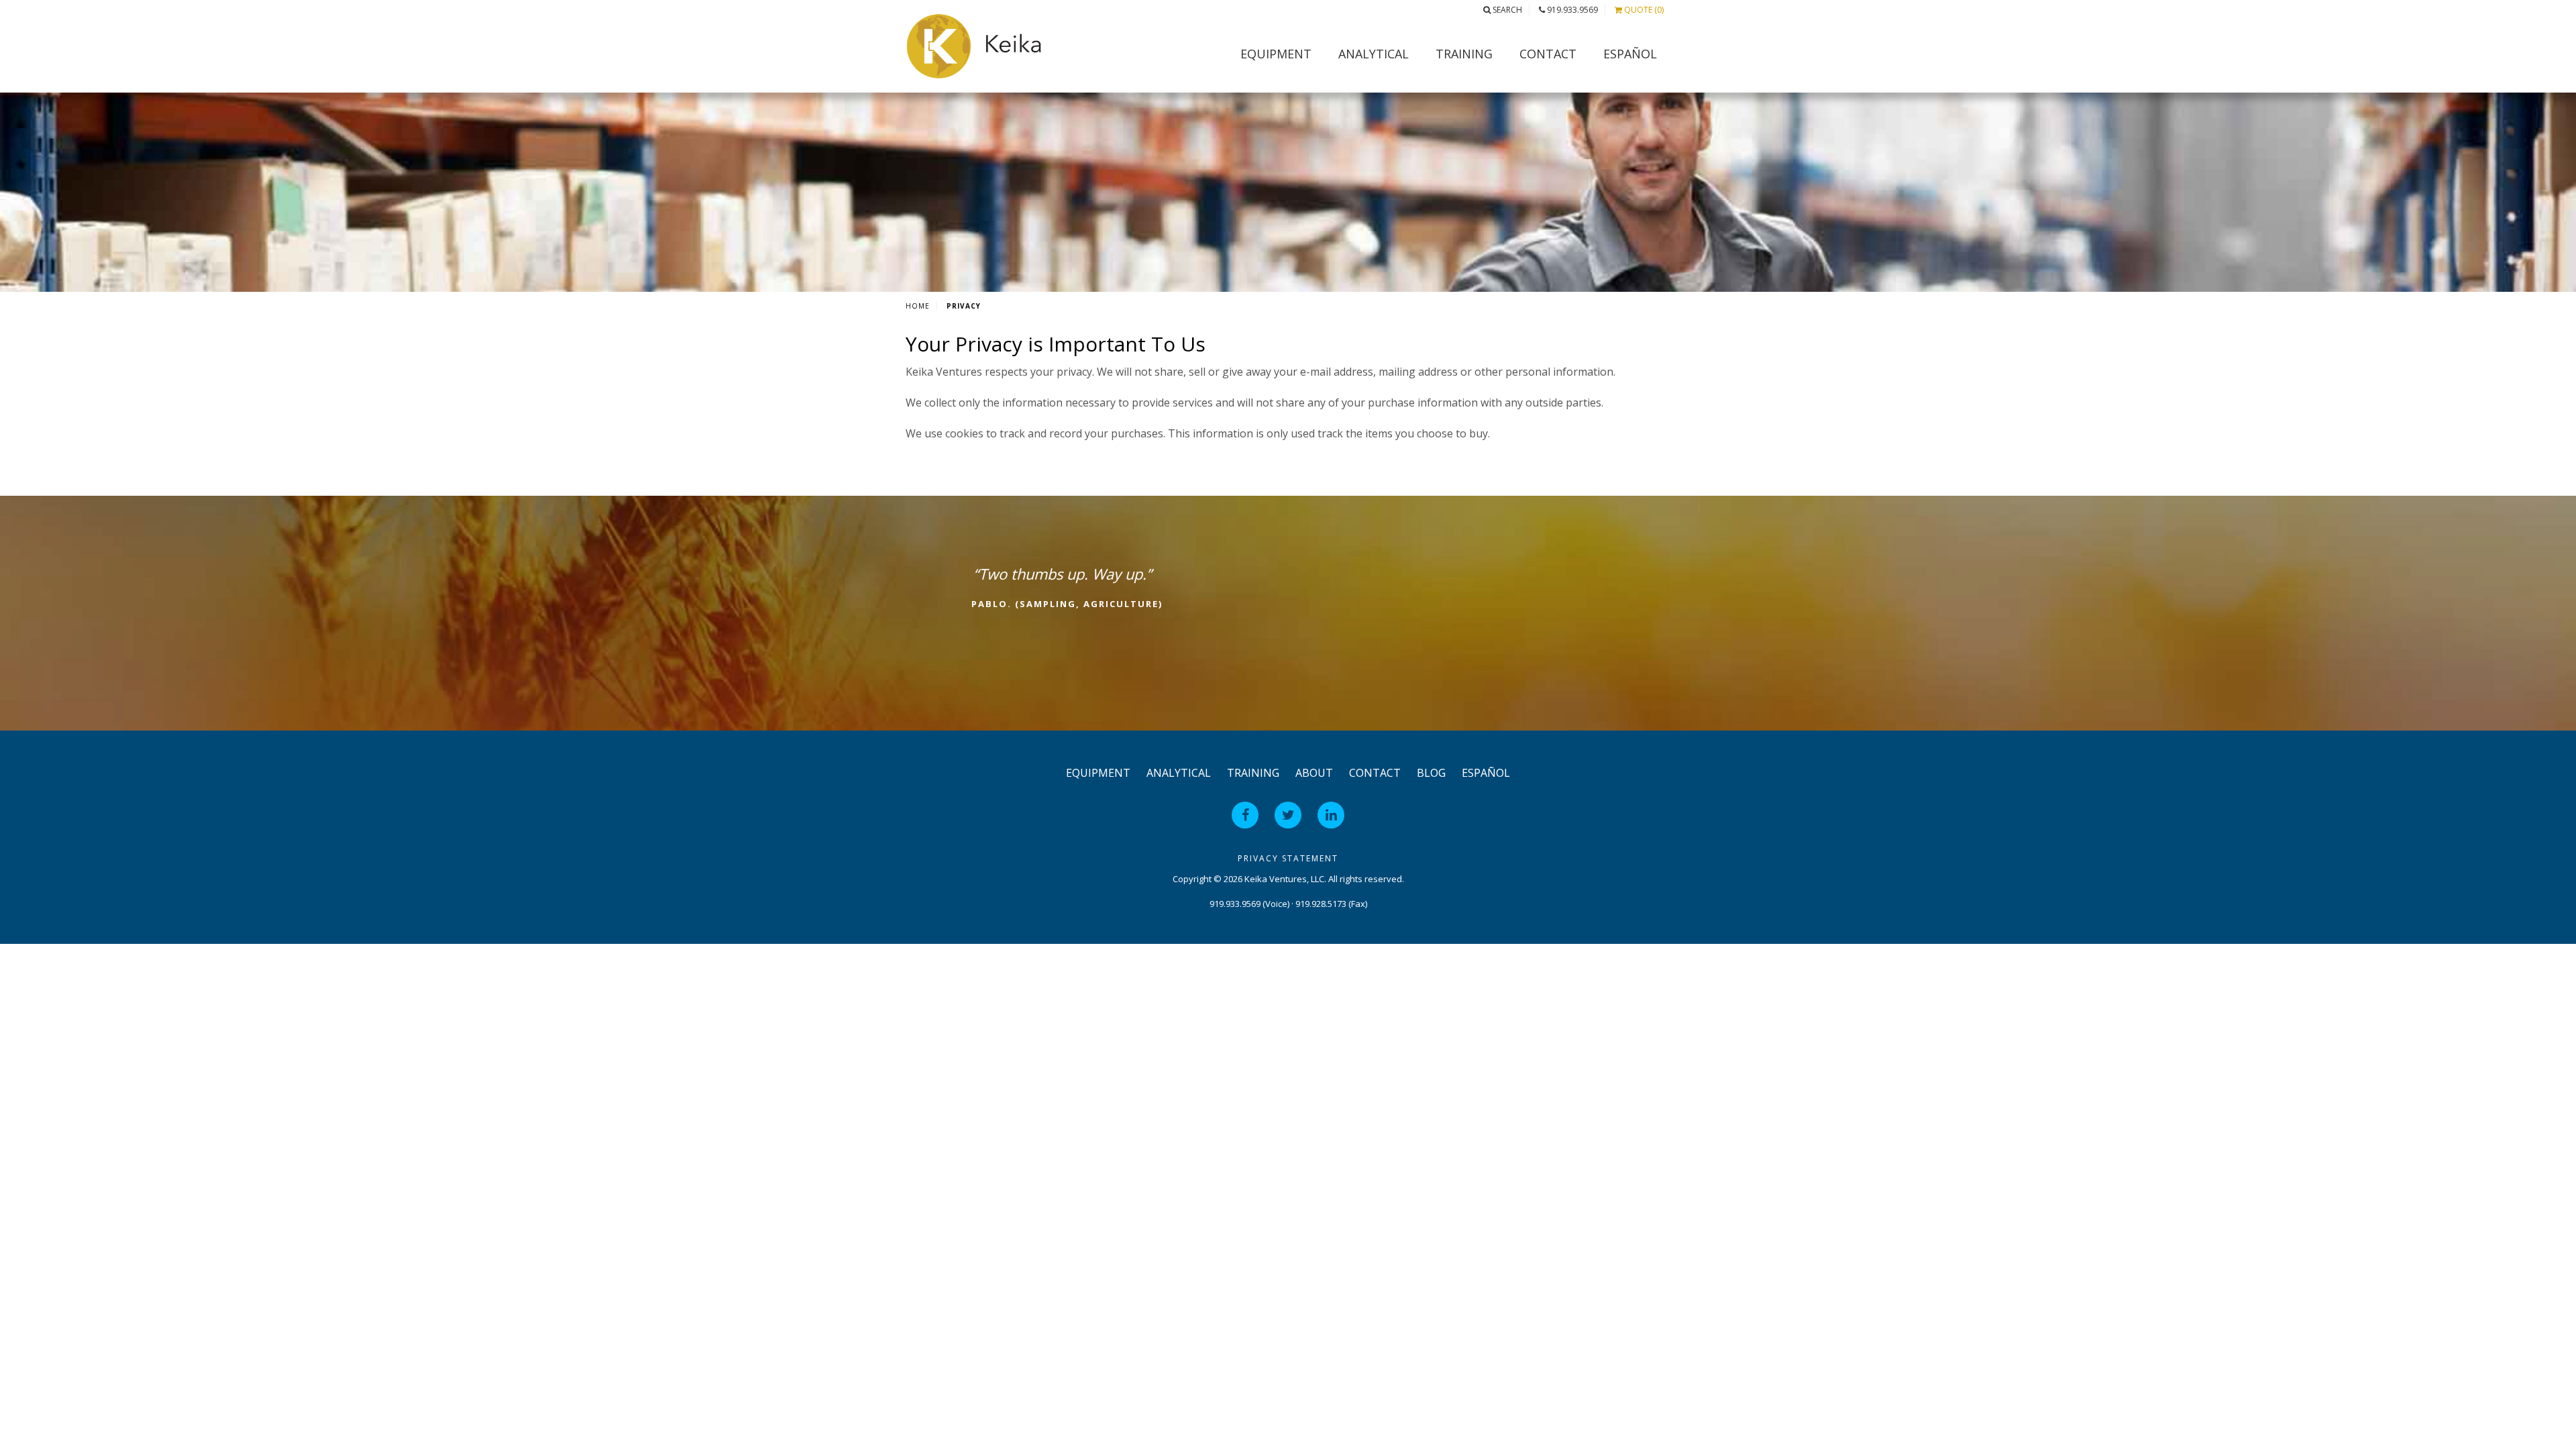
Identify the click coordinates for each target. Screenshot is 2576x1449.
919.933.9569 (1571, 10)
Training (1464, 54)
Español (1630, 54)
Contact (1548, 54)
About (1314, 773)
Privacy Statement (1288, 858)
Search (1506, 10)
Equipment (1276, 54)
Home (918, 306)
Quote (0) (1643, 10)
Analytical (1374, 54)
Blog (1431, 773)
